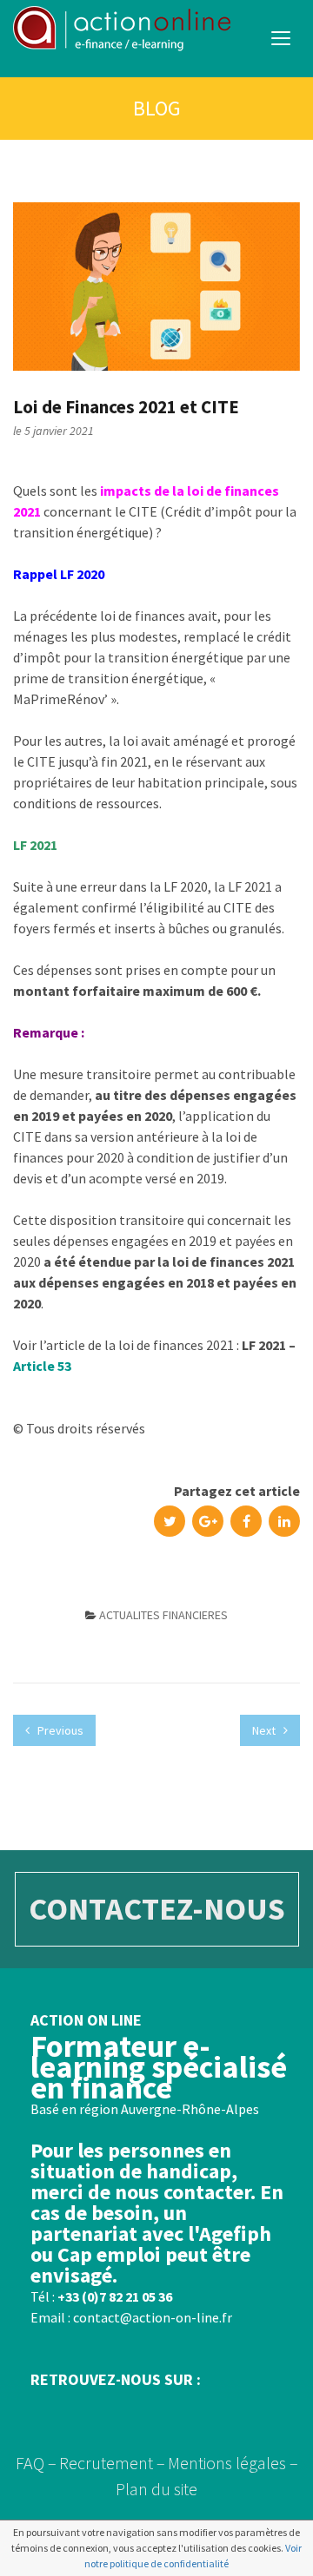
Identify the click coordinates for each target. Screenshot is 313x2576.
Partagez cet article (237, 1491)
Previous (59, 1730)
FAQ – (36, 2463)
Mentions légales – (233, 2463)
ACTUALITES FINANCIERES (163, 1615)
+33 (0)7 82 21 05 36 (115, 2296)
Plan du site (156, 2489)
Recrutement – (112, 2463)
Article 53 (42, 1366)
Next (265, 1730)
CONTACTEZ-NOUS (157, 1909)
